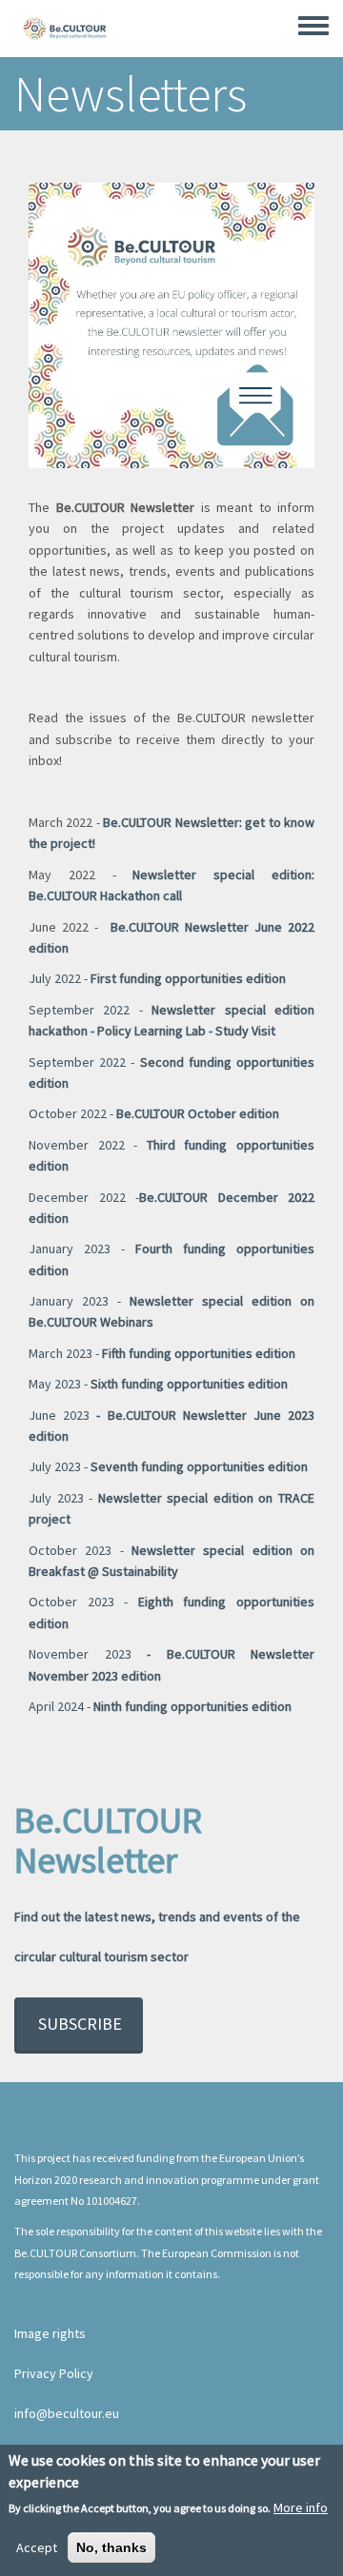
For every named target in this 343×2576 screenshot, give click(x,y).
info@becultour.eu (67, 2413)
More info (301, 2507)
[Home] (65, 29)
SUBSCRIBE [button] (80, 2024)
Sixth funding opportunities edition (188, 1384)
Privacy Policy (54, 2373)
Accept (37, 2547)
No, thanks (111, 2547)
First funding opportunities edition (188, 978)
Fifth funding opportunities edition (197, 1353)
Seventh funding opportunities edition (198, 1466)
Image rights (50, 2333)
